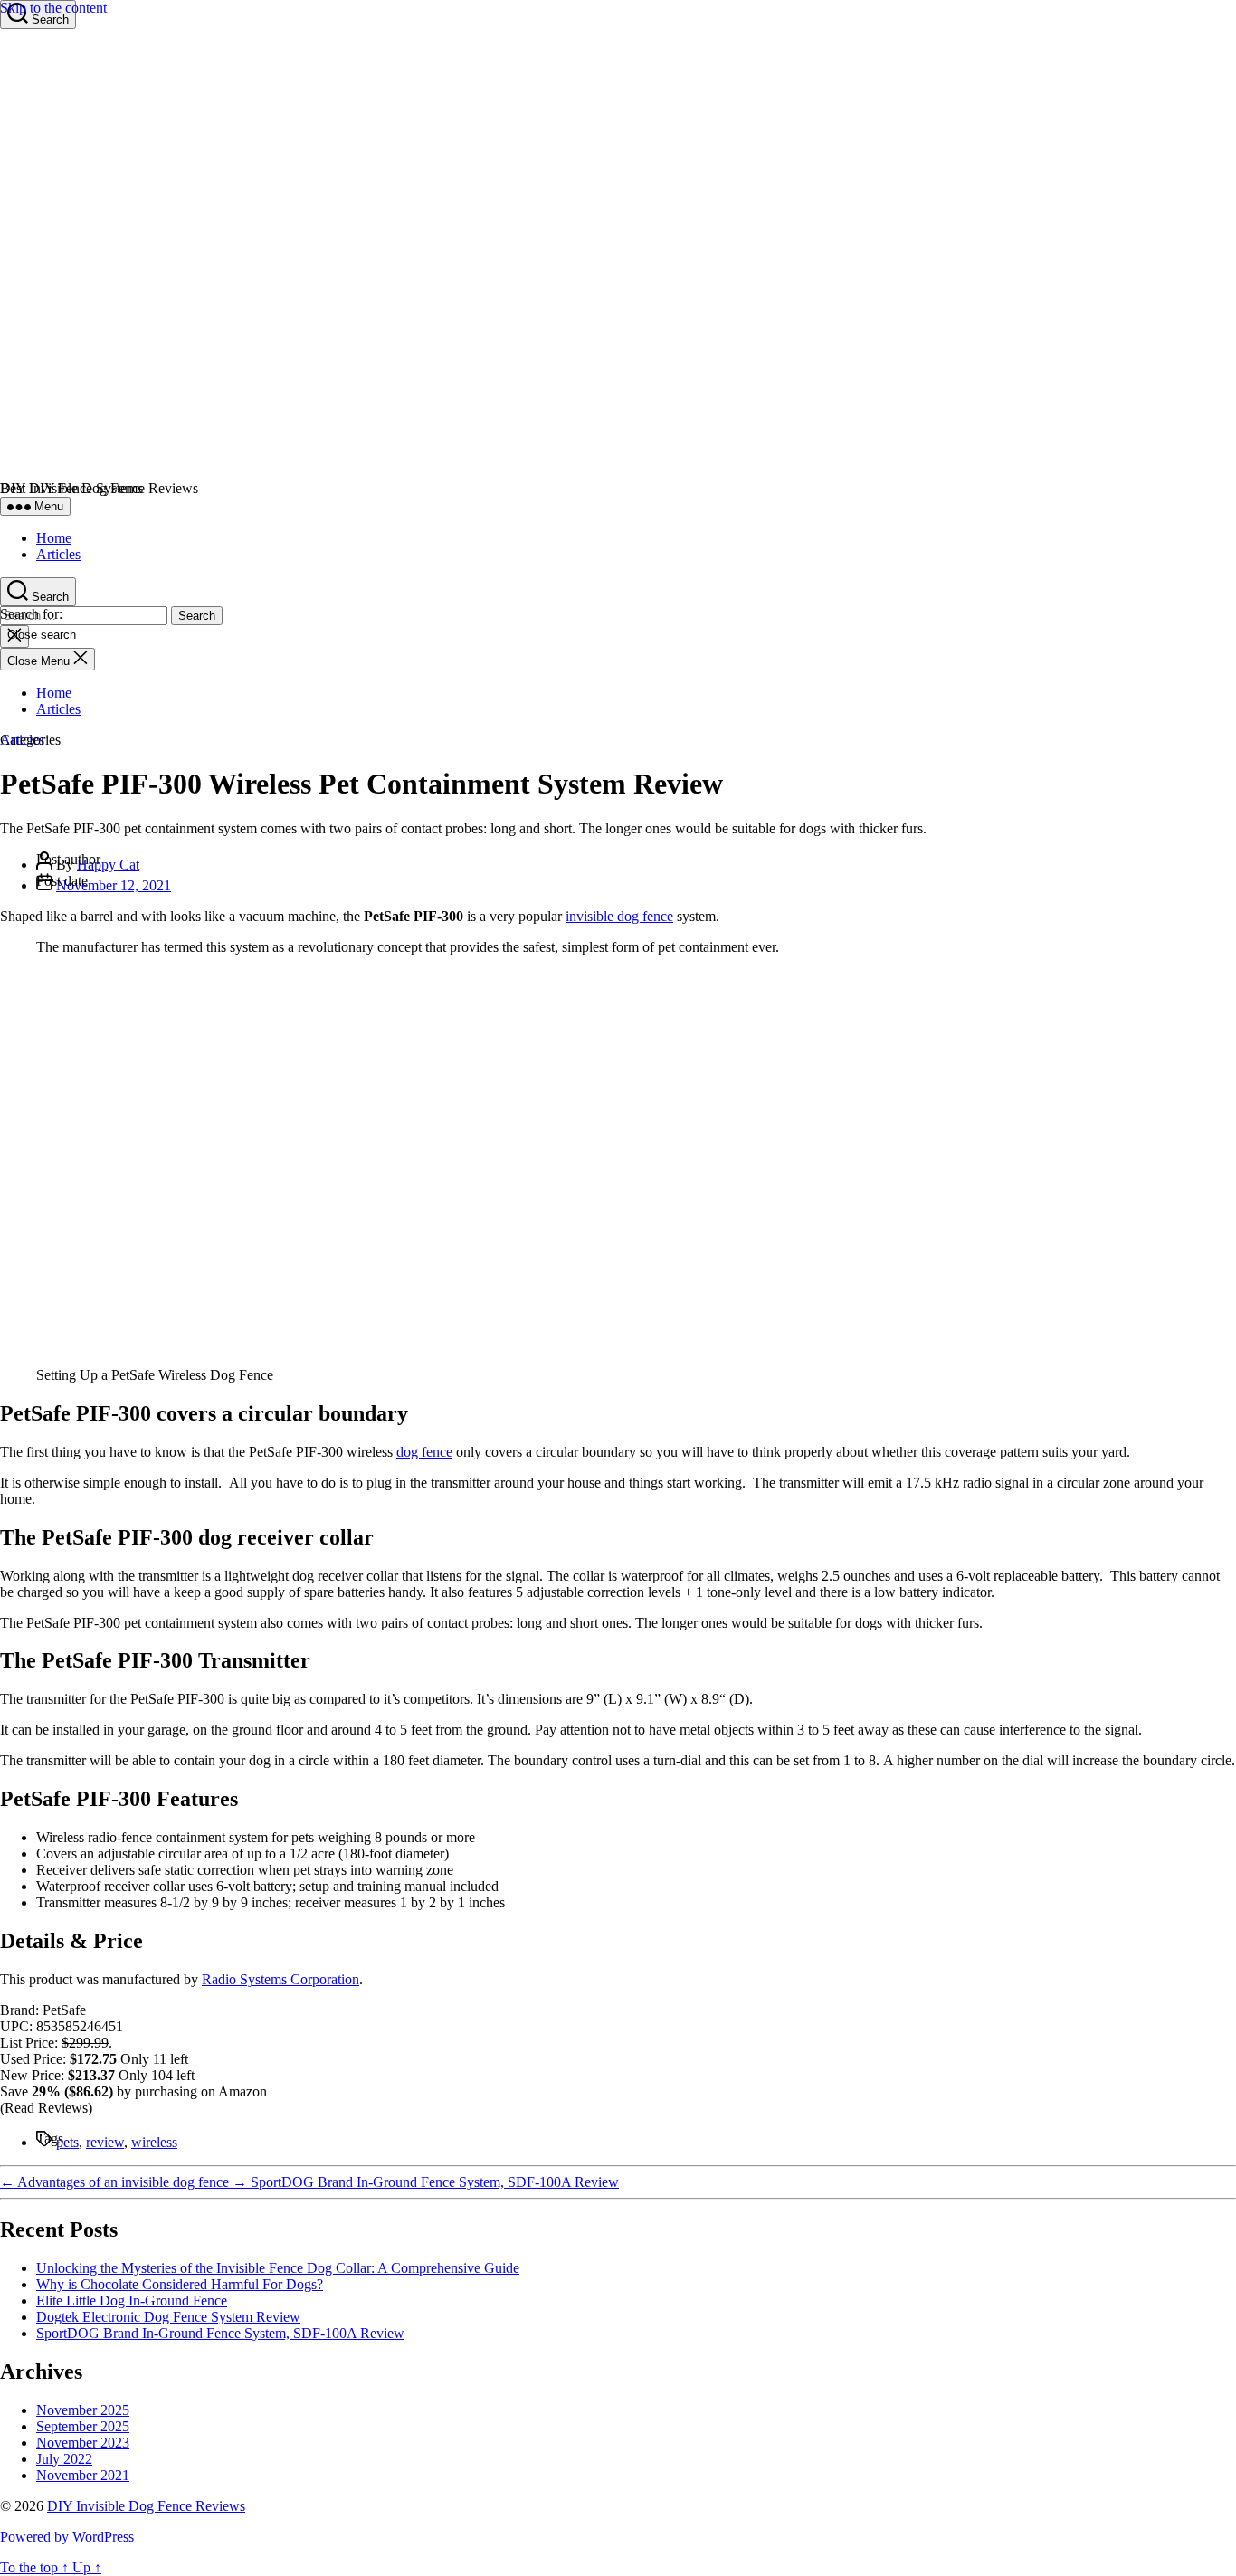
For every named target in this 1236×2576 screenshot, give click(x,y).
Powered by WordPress (67, 2537)
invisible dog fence (619, 916)
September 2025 (83, 2426)
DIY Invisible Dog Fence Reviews (146, 2506)
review (105, 2142)
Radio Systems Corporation (280, 1979)
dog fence (424, 1452)
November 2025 (83, 2410)
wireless (154, 2142)
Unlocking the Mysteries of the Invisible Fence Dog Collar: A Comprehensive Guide (278, 2268)
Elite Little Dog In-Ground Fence (132, 2300)
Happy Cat (108, 865)
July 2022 (64, 2459)
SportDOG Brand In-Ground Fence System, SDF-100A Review (220, 2333)
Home (54, 538)
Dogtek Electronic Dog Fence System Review (168, 2317)
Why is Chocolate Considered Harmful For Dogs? (180, 2284)
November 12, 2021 (114, 885)
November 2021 (83, 2475)
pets (67, 2142)
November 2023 (83, 2443)
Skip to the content (53, 8)
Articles (58, 554)
